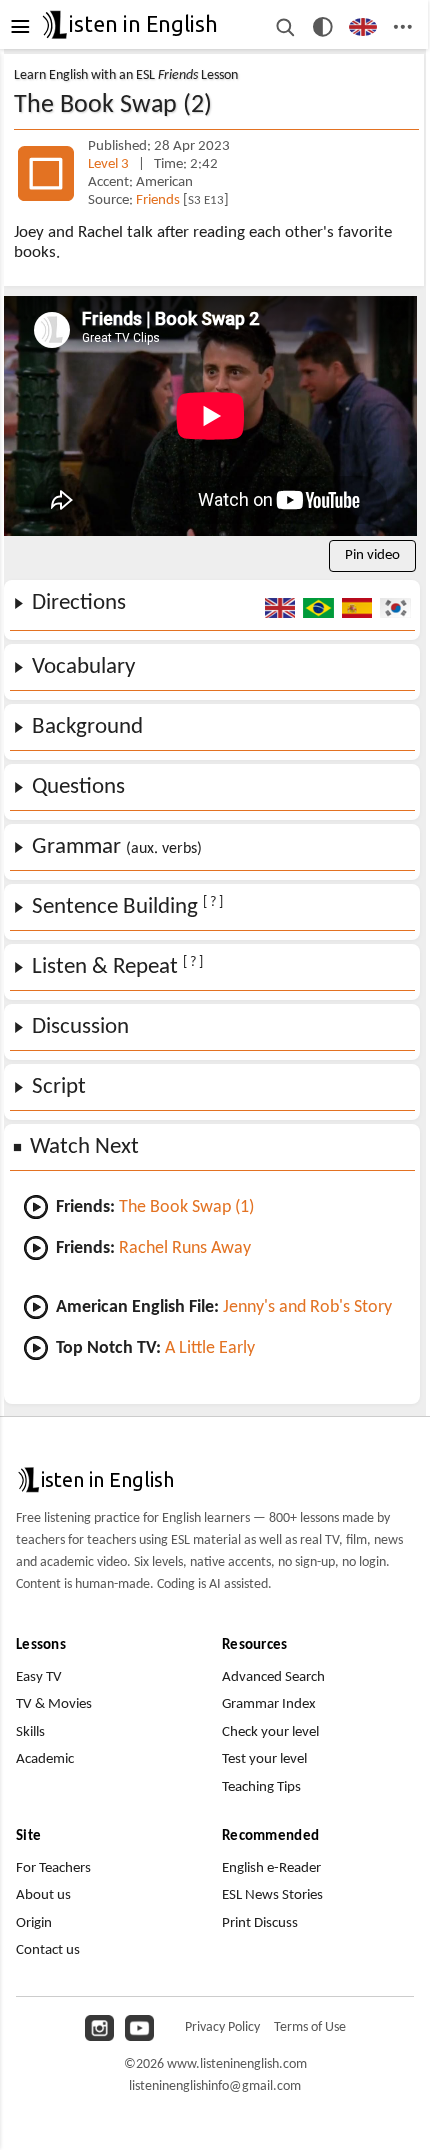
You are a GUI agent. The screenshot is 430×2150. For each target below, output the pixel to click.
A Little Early (210, 1348)
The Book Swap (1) (186, 1207)
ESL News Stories (272, 1895)
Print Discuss (260, 1923)
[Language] (363, 27)
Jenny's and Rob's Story (307, 1307)
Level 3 (110, 164)
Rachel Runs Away (185, 1248)
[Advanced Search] (284, 27)
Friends (159, 200)
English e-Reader (271, 1868)
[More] (403, 27)
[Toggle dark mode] (323, 27)
